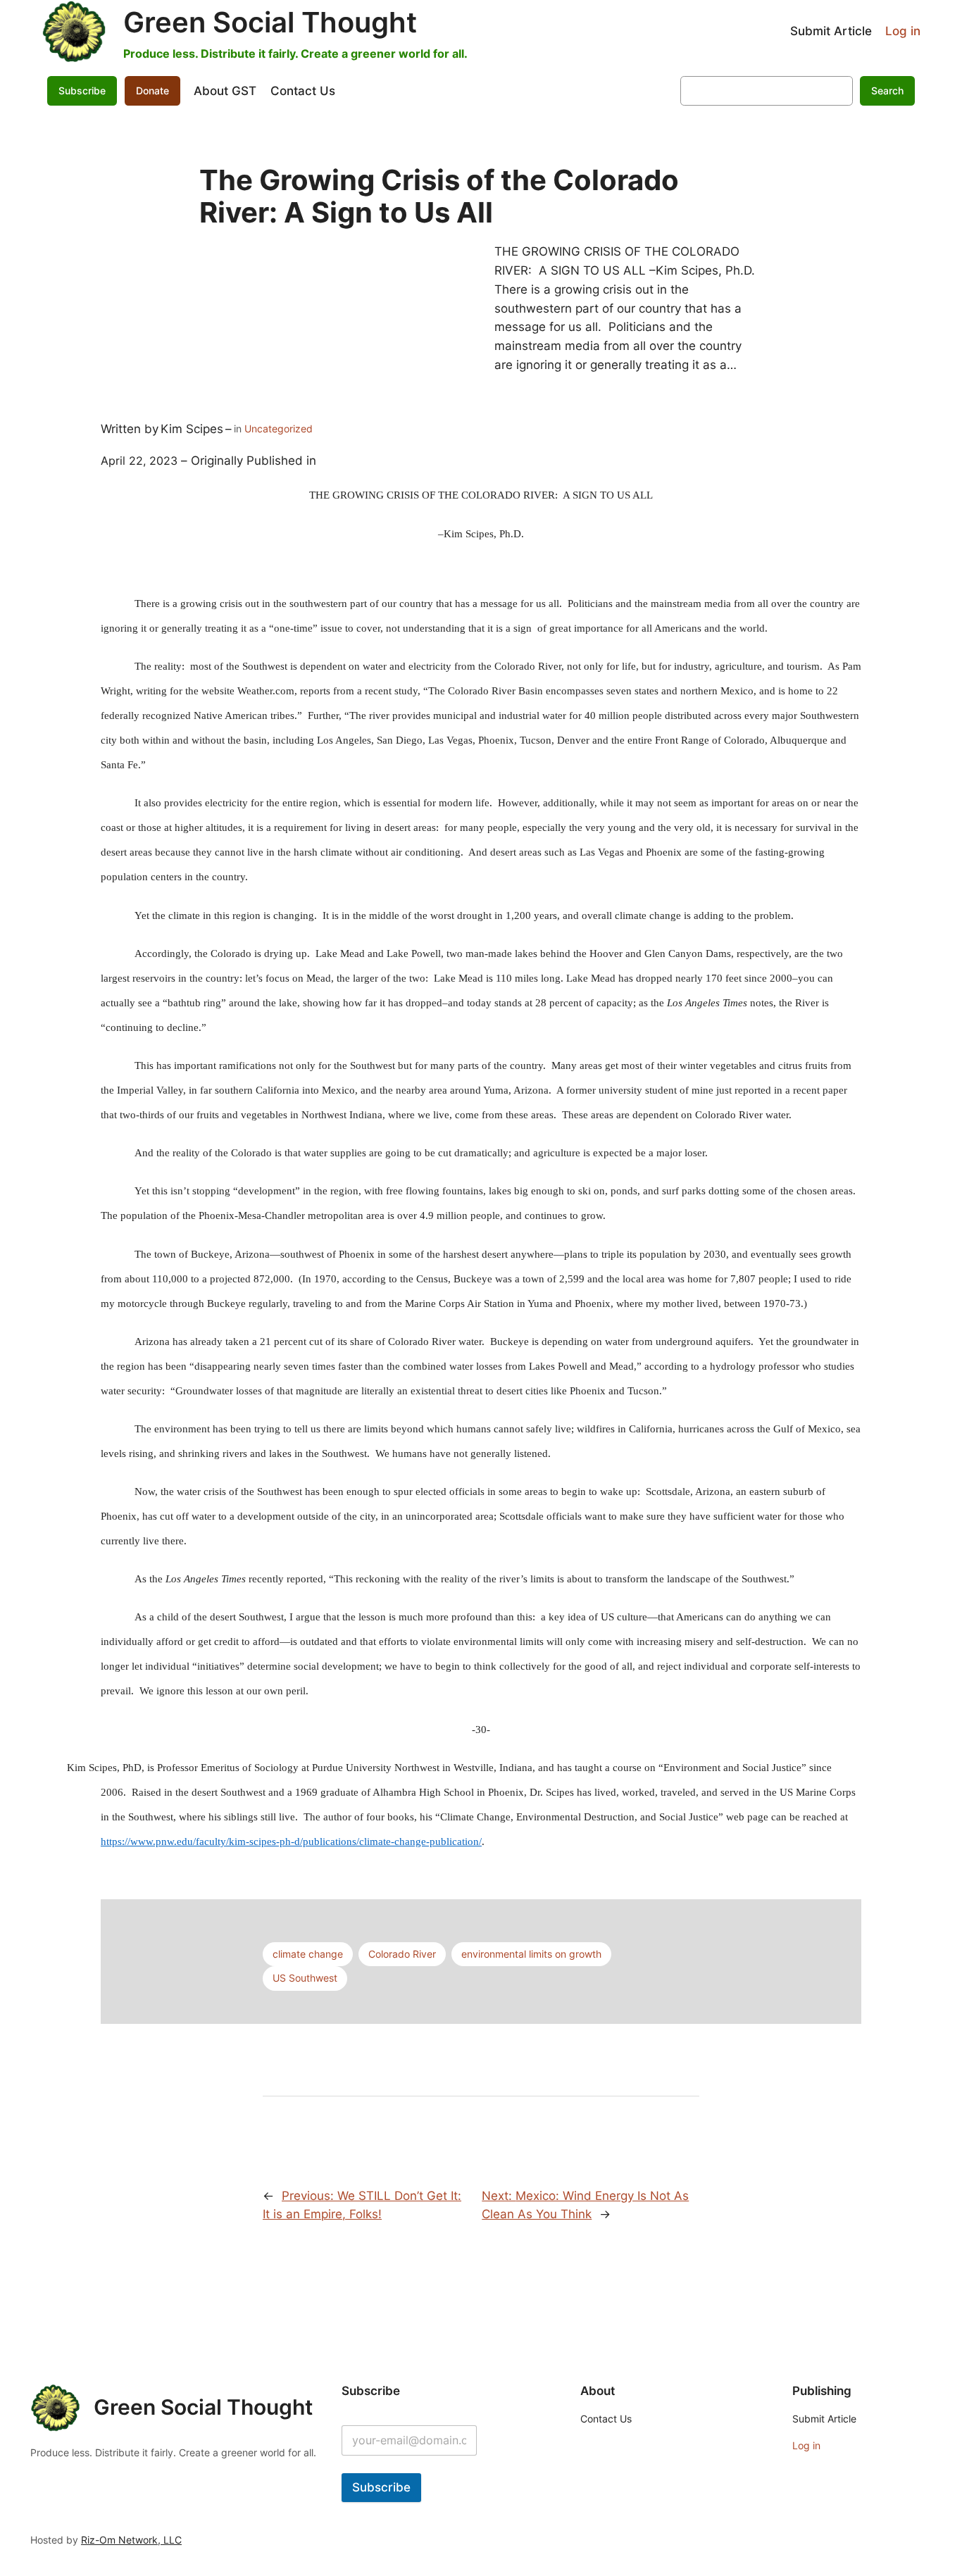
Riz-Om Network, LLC (131, 2540)
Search (887, 90)
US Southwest (305, 1978)
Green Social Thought (270, 22)
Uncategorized (279, 429)
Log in (903, 31)
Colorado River (402, 1954)
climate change (308, 1954)
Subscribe (381, 2487)
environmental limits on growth (531, 1954)
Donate (152, 90)
